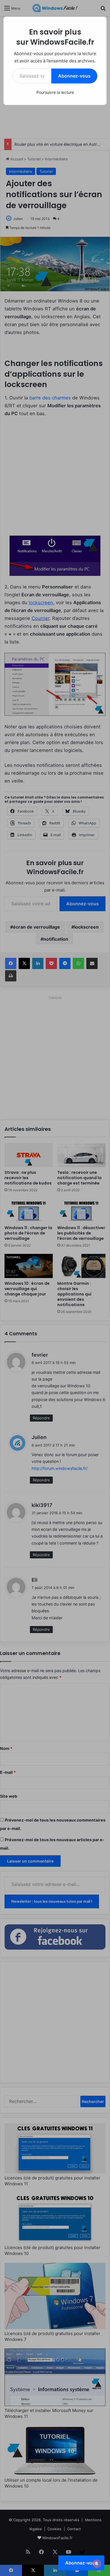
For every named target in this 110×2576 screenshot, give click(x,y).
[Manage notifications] (97, 2564)
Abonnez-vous (74, 76)
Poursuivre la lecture (55, 92)
